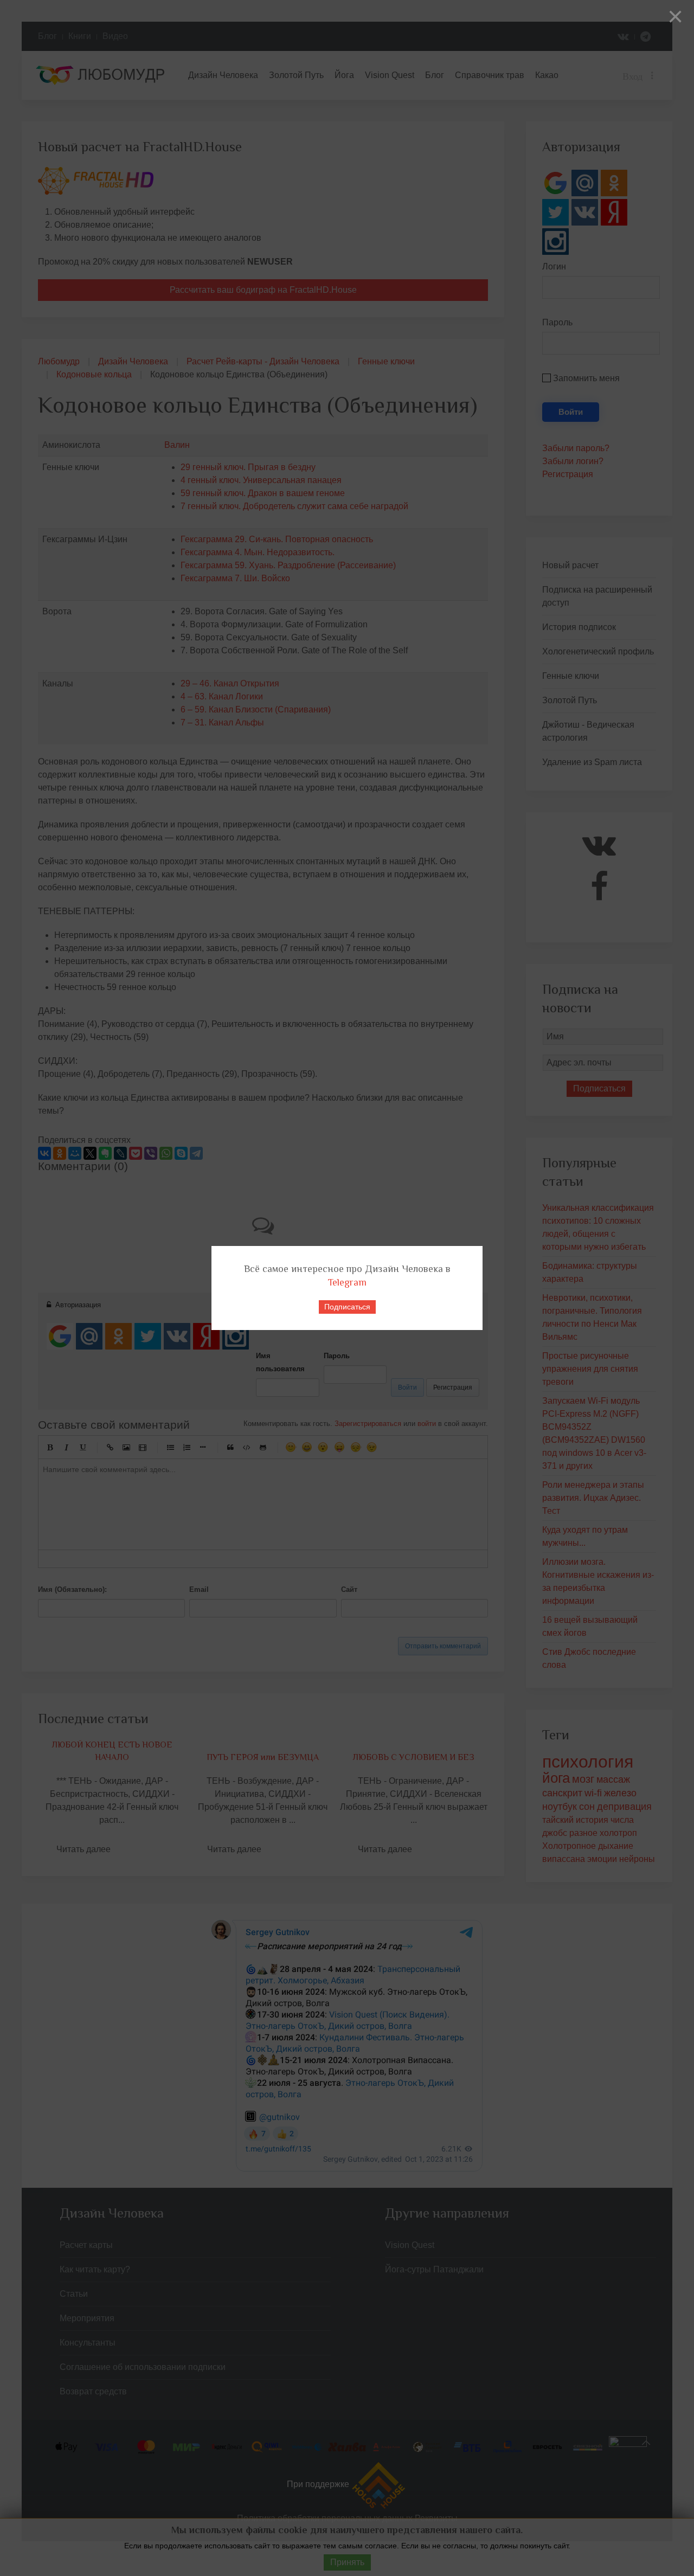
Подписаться (347, 1307)
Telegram (347, 1282)
